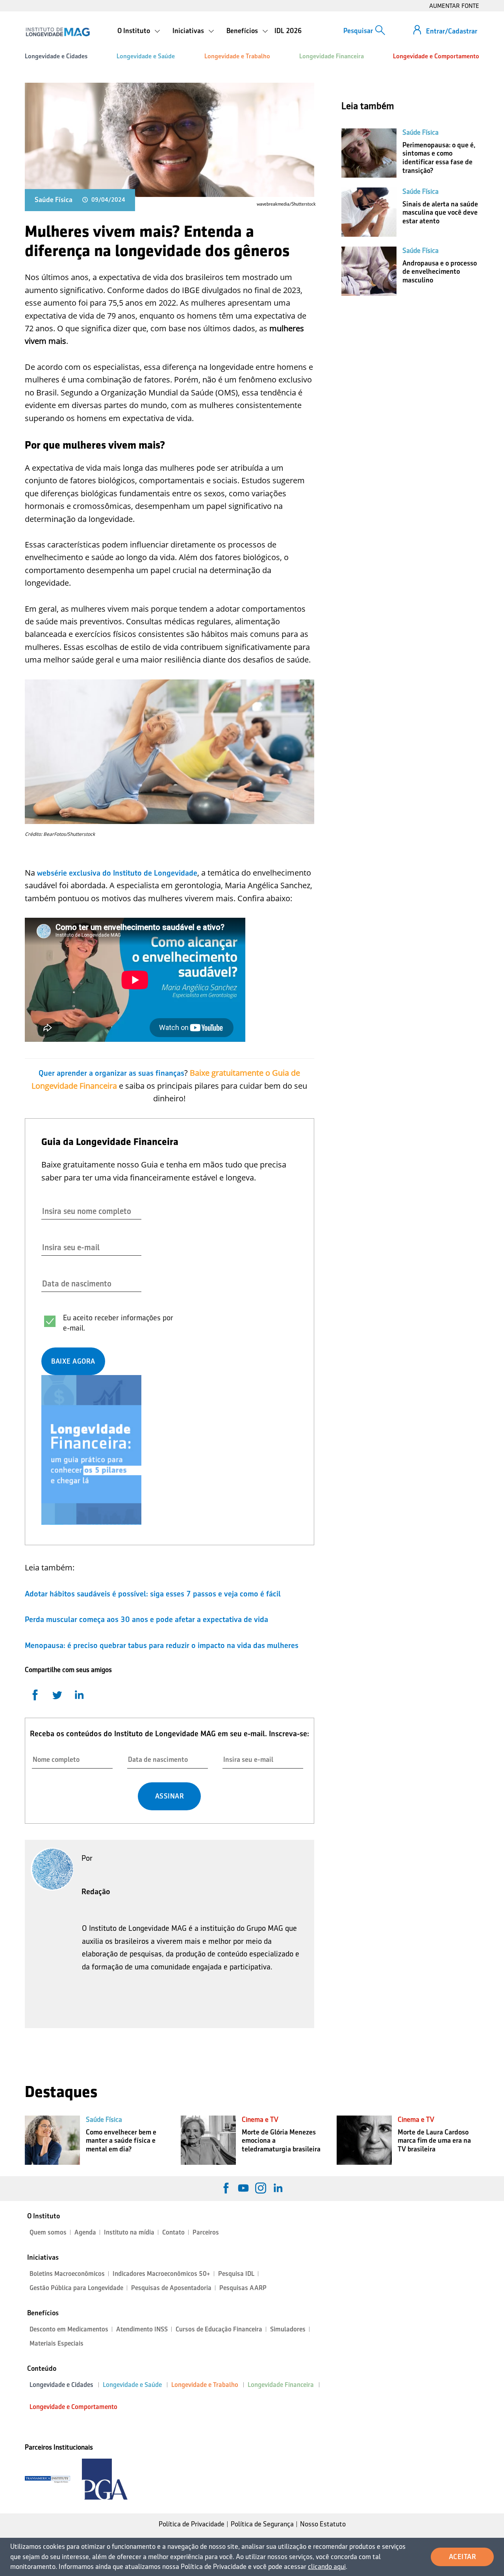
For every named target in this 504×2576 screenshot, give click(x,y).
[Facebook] (226, 2188)
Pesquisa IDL (236, 2274)
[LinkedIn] (278, 2188)
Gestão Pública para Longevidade (76, 2288)
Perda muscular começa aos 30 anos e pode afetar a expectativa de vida (146, 1619)
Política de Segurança (262, 2524)
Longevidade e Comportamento (436, 56)
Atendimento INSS (142, 2329)
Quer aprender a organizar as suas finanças (111, 1073)
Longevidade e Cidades (56, 56)
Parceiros (206, 2232)
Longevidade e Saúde (146, 56)
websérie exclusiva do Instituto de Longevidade (117, 873)
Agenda (85, 2232)
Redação (96, 1891)
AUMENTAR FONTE (454, 6)
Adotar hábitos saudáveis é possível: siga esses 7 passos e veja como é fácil (153, 1594)
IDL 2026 (288, 31)
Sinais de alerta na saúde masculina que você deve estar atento (440, 213)
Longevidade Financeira (332, 56)
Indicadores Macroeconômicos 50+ (161, 2274)
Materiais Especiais (57, 2343)
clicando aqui (327, 2567)
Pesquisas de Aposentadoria (171, 2288)
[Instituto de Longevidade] (58, 32)
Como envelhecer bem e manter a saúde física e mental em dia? (121, 2141)
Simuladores (288, 2329)
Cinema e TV (260, 2119)
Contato (173, 2232)
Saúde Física (54, 200)
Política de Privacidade (192, 2524)
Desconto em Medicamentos (69, 2329)
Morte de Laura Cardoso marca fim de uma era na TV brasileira (434, 2141)
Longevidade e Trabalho (237, 56)
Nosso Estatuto (323, 2524)
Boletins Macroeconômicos (67, 2274)
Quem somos (48, 2232)
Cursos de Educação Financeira (219, 2329)
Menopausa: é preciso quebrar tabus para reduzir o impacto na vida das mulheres (162, 1645)
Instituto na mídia (129, 2232)
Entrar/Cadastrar (452, 31)
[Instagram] (261, 2188)
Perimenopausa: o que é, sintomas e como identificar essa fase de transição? (439, 158)
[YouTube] (243, 2188)
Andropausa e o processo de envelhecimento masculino (440, 272)
